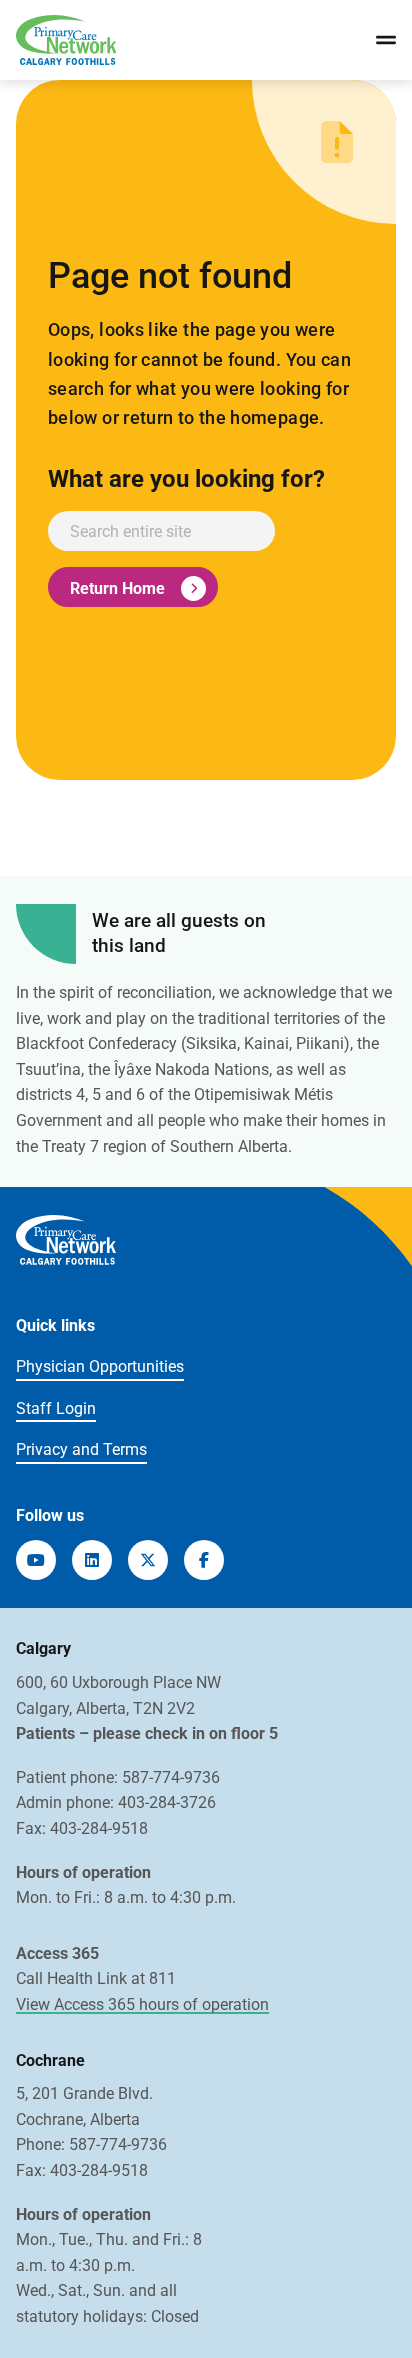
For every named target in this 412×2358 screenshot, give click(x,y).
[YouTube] (36, 1560)
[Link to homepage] (66, 40)
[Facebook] (204, 1560)
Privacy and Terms (81, 1449)
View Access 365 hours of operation (142, 2004)
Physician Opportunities (100, 1366)
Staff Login (56, 1408)
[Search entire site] (161, 531)
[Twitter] (148, 1560)
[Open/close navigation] (386, 40)
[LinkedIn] (92, 1560)
